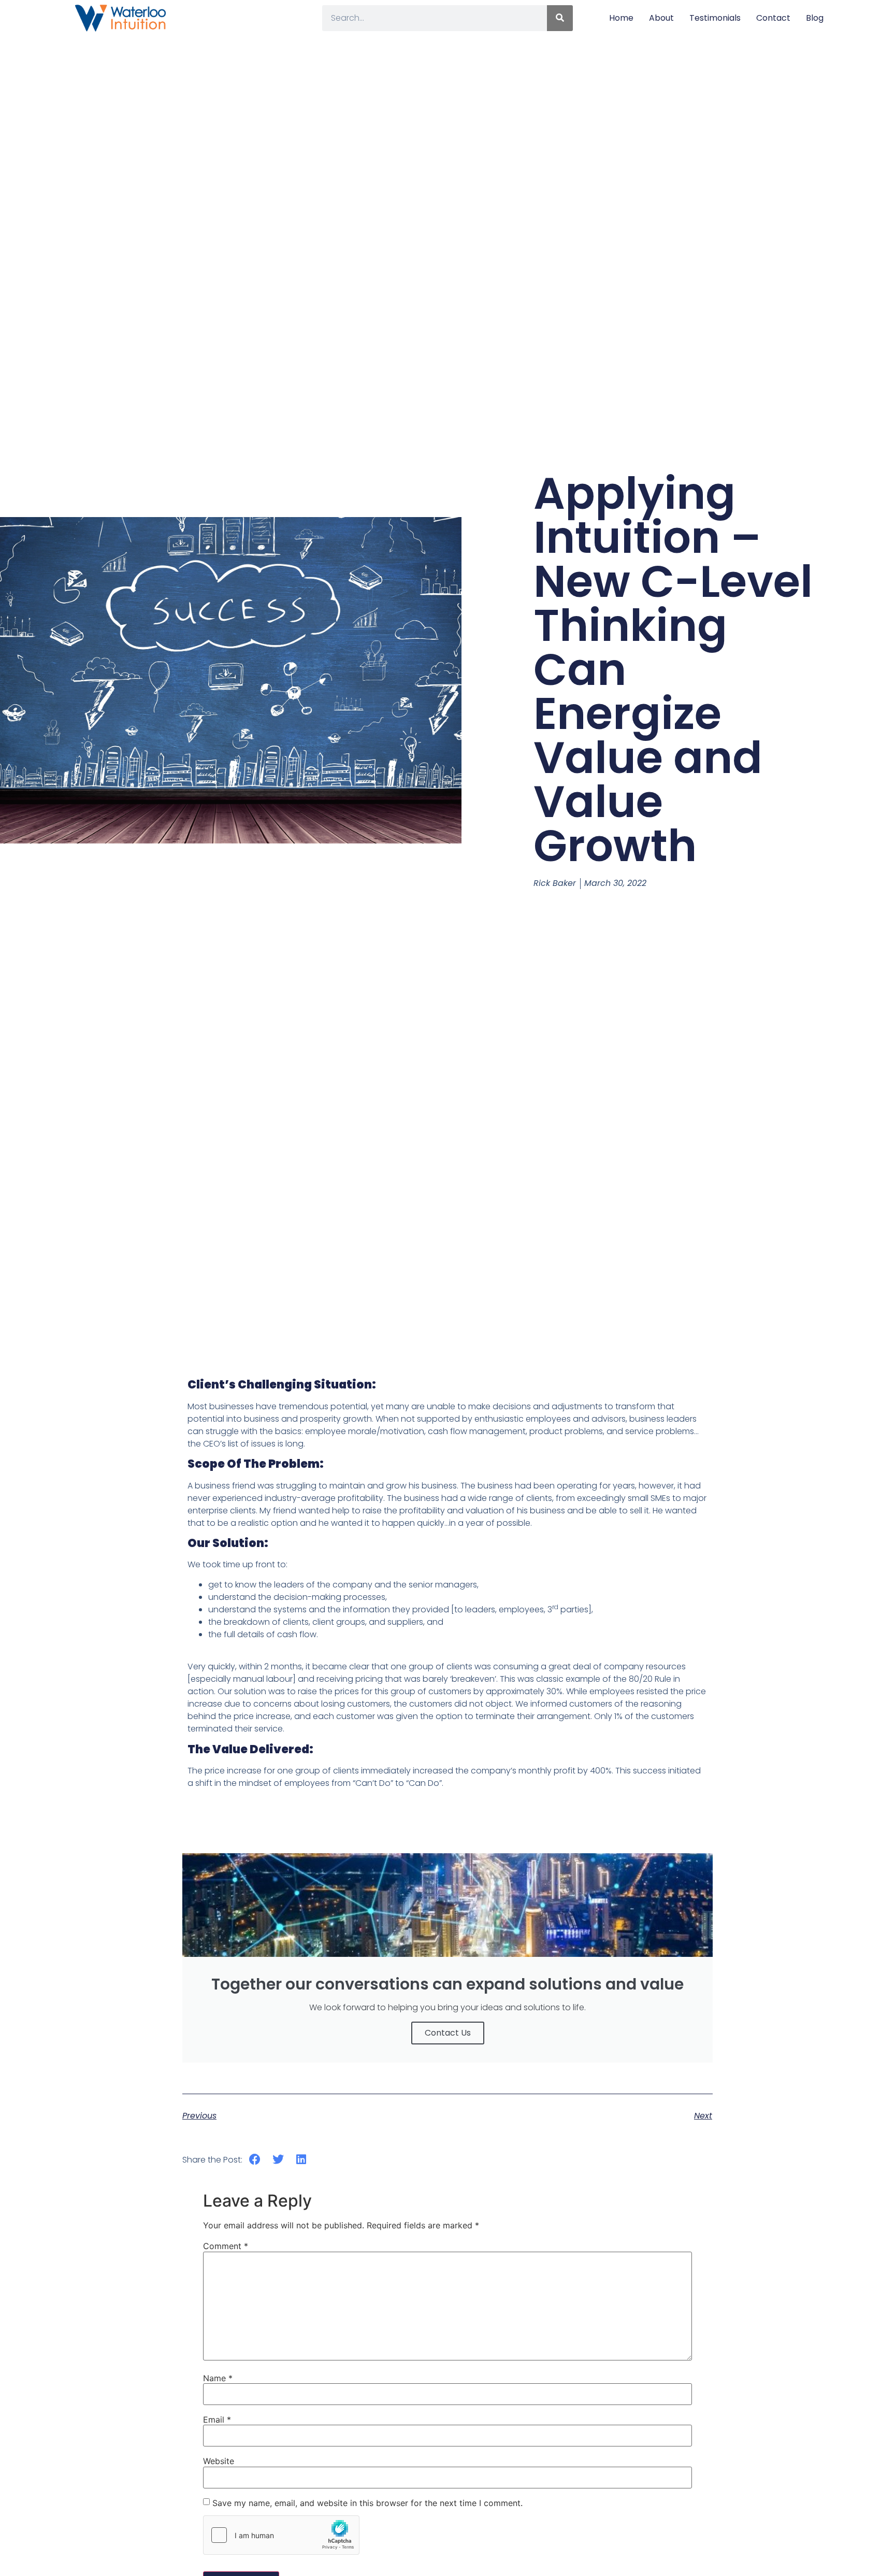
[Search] (560, 18)
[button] (255, 2160)
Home (621, 18)
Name (218, 2378)
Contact (773, 18)
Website (219, 2461)
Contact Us (448, 2033)
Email (217, 2420)
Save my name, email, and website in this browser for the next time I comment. (367, 2503)
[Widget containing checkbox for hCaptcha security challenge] (281, 2535)
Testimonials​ (715, 18)
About (661, 18)
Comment (226, 2246)
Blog (815, 18)
